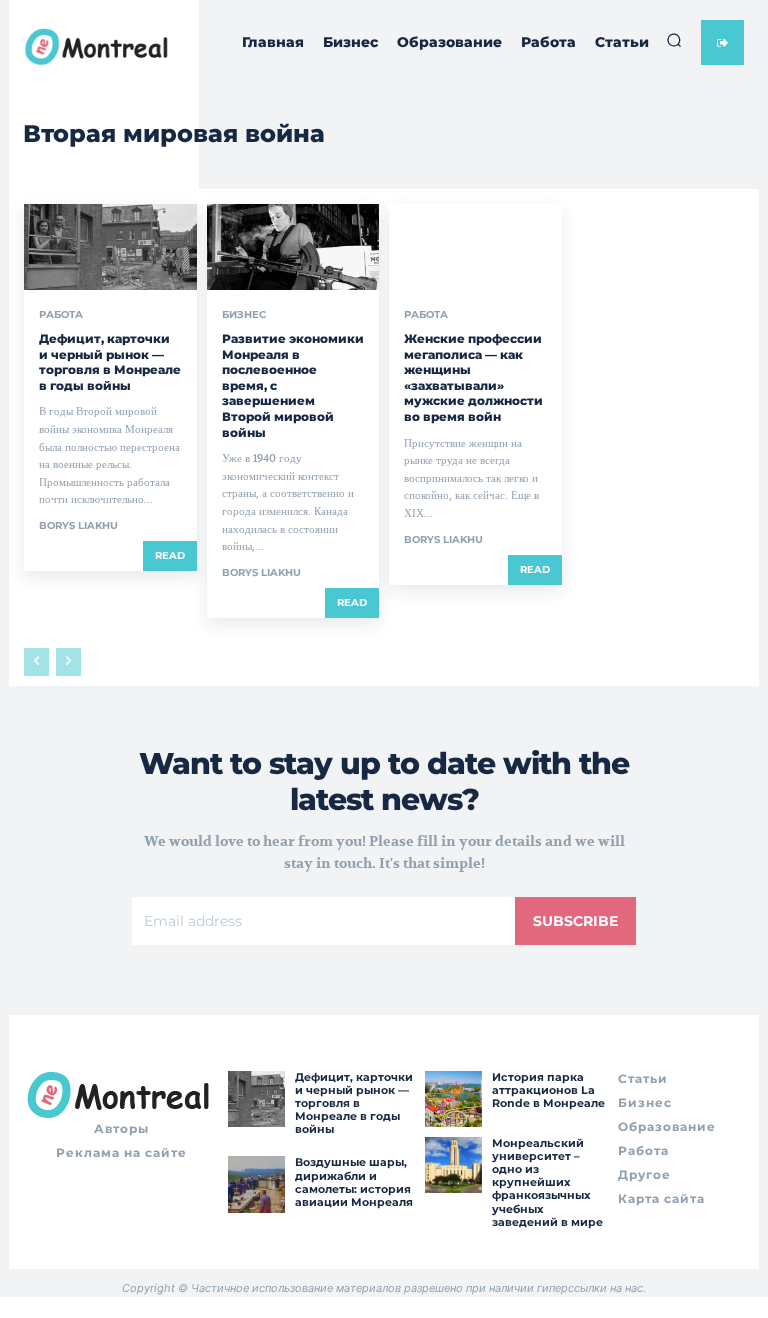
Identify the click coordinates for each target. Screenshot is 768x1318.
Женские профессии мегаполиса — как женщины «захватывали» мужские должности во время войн (473, 377)
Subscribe (575, 921)
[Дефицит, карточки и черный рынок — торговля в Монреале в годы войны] (110, 247)
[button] (674, 40)
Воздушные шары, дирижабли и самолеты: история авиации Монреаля (354, 1182)
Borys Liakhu (78, 525)
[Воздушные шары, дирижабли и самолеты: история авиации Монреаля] (256, 1184)
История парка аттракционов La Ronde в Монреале (548, 1090)
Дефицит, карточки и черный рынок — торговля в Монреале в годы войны (110, 362)
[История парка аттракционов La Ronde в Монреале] (453, 1099)
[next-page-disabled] (68, 662)
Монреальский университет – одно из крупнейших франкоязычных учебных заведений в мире (547, 1182)
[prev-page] (36, 662)
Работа (61, 315)
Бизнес (244, 315)
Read (170, 555)
